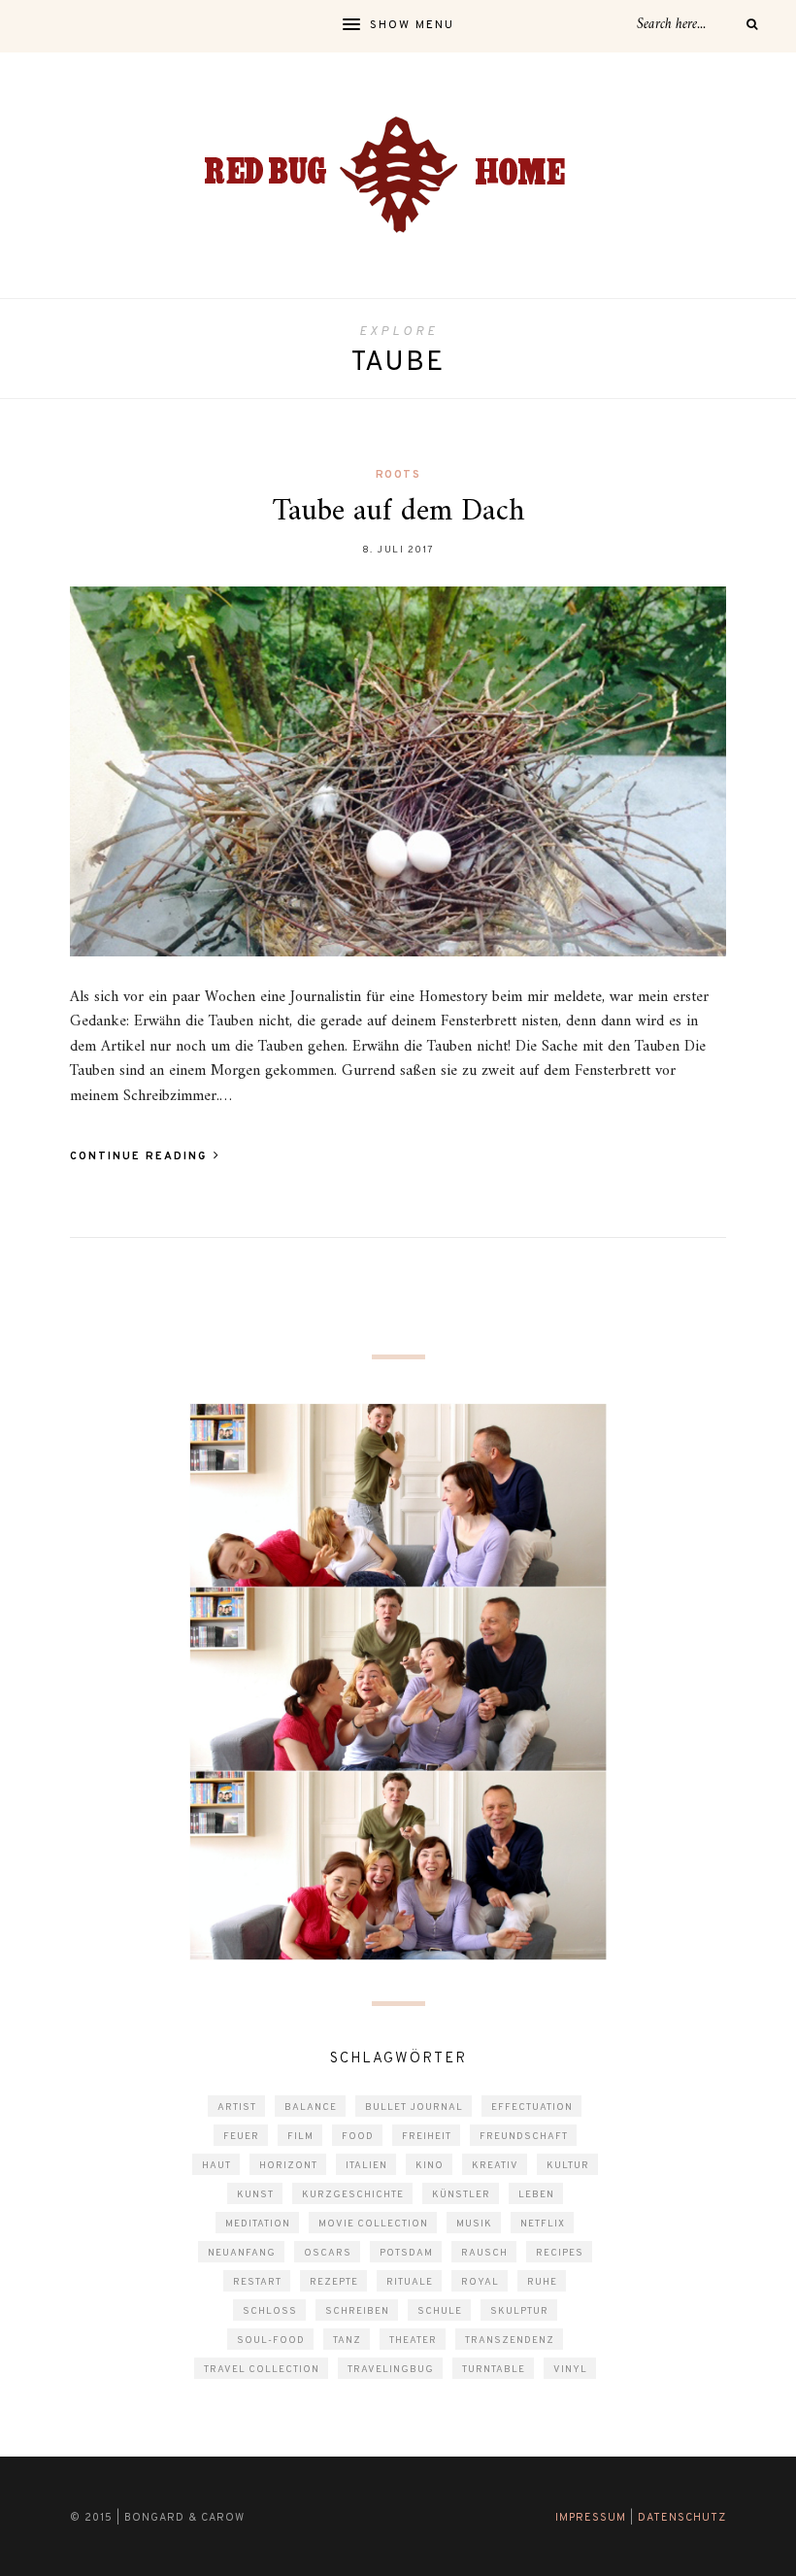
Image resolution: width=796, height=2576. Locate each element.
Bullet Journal (414, 2108)
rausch (484, 2253)
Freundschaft (524, 2137)
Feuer (241, 2137)
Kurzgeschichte (353, 2195)
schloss (270, 2311)
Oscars (328, 2253)
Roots (398, 475)
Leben (536, 2195)
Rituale (410, 2282)
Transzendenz (510, 2341)
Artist (237, 2108)
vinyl (570, 2370)
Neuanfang (242, 2253)
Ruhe (542, 2282)
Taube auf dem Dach (398, 512)
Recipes (560, 2253)
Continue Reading (141, 1156)
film (300, 2137)
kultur (568, 2166)
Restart (257, 2282)
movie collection (373, 2224)
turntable (494, 2370)
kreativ (495, 2166)
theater (413, 2341)
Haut (216, 2166)
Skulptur (519, 2311)
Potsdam (406, 2253)
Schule (440, 2311)
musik (474, 2224)
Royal (480, 2282)
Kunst (255, 2195)
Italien (366, 2166)
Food (358, 2137)
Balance (311, 2108)
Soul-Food (271, 2341)
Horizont (288, 2166)
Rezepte (334, 2282)
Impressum (591, 2518)
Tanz (347, 2341)
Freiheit (427, 2137)
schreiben (357, 2311)
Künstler (461, 2195)
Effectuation (532, 2108)
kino (430, 2166)
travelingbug (391, 2370)
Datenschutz (682, 2518)
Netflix (543, 2224)
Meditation (258, 2224)
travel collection (262, 2370)
